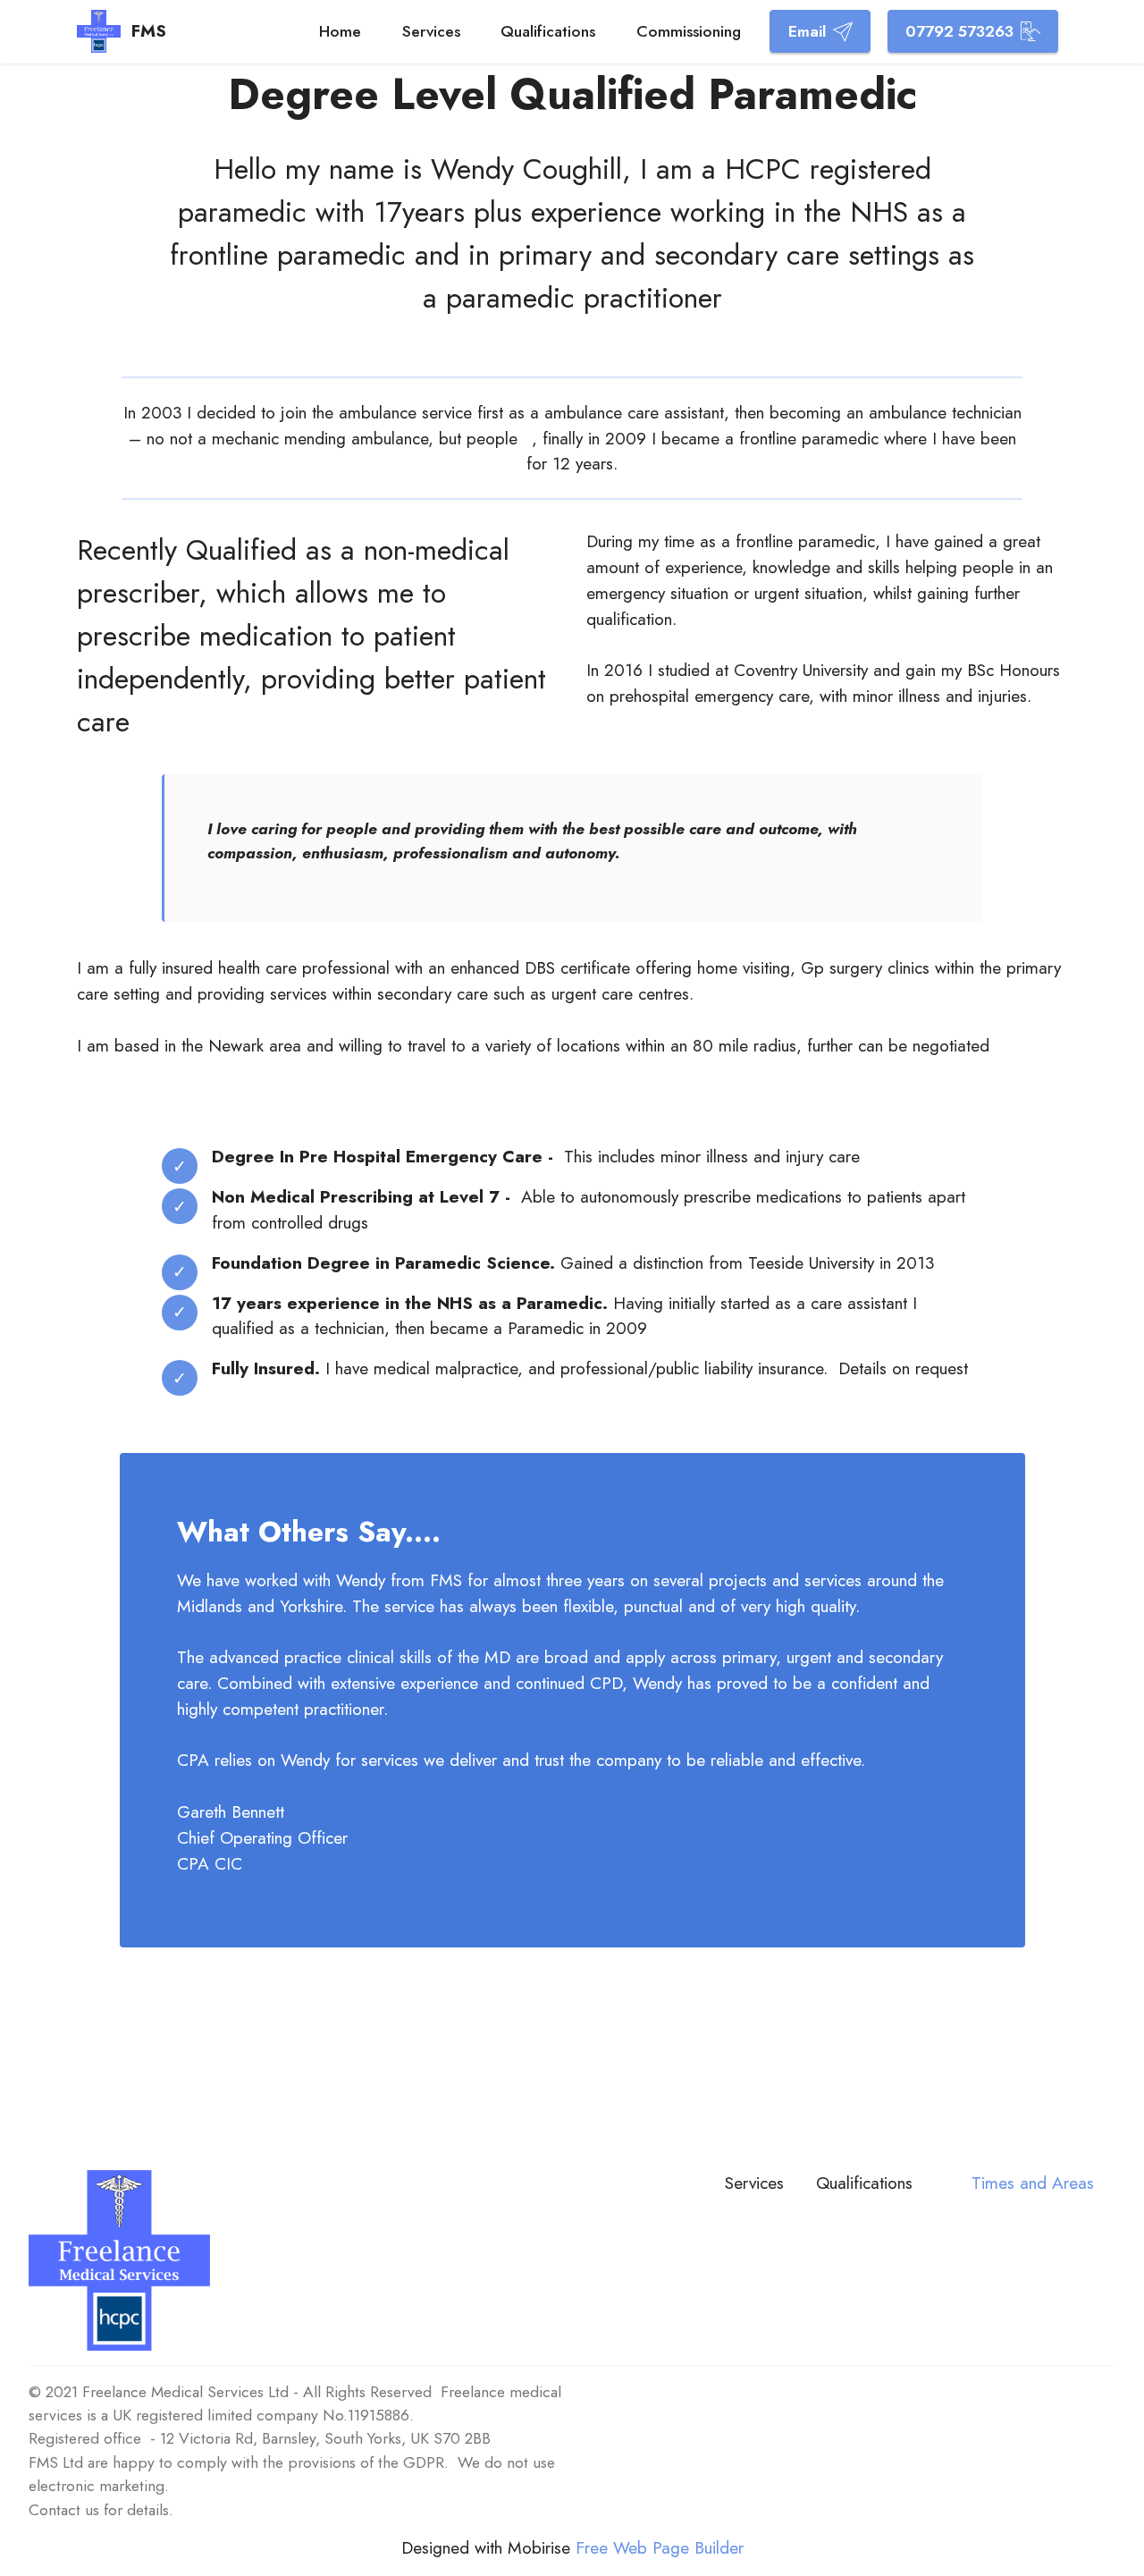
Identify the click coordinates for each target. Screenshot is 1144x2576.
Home (340, 31)
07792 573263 (959, 31)
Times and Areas (1035, 2183)
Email (807, 31)
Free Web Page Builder (660, 2548)
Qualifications (548, 31)
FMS (149, 31)
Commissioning (689, 31)
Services (431, 31)
